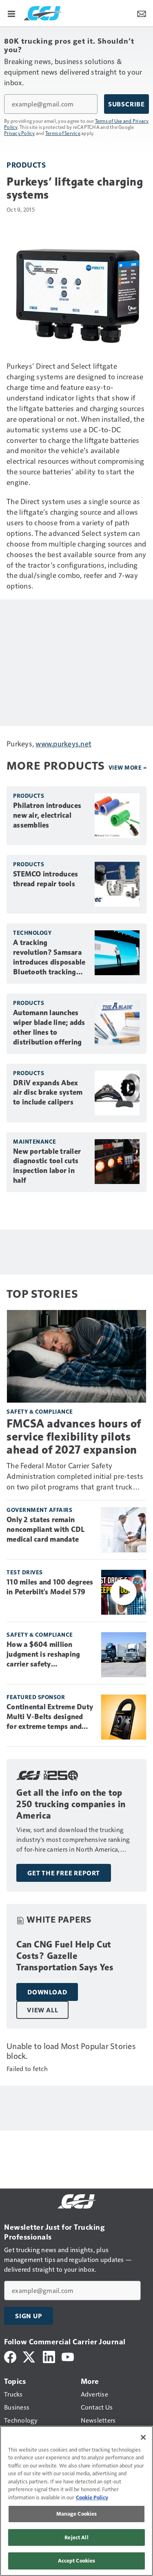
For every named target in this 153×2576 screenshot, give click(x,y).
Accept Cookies (77, 2561)
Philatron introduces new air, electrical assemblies (47, 815)
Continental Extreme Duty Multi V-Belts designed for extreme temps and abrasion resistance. (50, 1717)
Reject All (76, 2537)
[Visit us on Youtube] (68, 2356)
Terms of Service (63, 133)
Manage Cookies (77, 2514)
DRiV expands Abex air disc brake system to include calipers (48, 1093)
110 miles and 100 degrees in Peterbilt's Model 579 (50, 1587)
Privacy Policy (20, 133)
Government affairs (39, 1510)
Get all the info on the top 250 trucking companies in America (71, 1804)
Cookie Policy (92, 2497)
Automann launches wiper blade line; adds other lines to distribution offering (49, 1027)
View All (42, 2010)
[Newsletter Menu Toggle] (142, 13)
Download (47, 1992)
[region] (76, 2501)
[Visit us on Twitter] (30, 2356)
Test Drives (25, 1572)
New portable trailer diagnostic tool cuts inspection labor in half (47, 1166)
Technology (32, 933)
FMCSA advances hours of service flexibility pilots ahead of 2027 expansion (74, 1437)
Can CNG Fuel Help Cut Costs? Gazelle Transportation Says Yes (65, 1956)
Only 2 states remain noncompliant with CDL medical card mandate (45, 1529)
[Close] (143, 2437)
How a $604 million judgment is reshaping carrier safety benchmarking (43, 1655)
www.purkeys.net (63, 743)
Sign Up (29, 2316)
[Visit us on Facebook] (10, 2356)
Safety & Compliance (40, 1411)
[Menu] (11, 13)
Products (26, 165)
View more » (128, 767)
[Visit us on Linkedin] (49, 2356)
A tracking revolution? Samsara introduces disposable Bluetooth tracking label (49, 958)
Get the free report (64, 1873)
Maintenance (35, 1141)
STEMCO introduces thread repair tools (45, 879)
